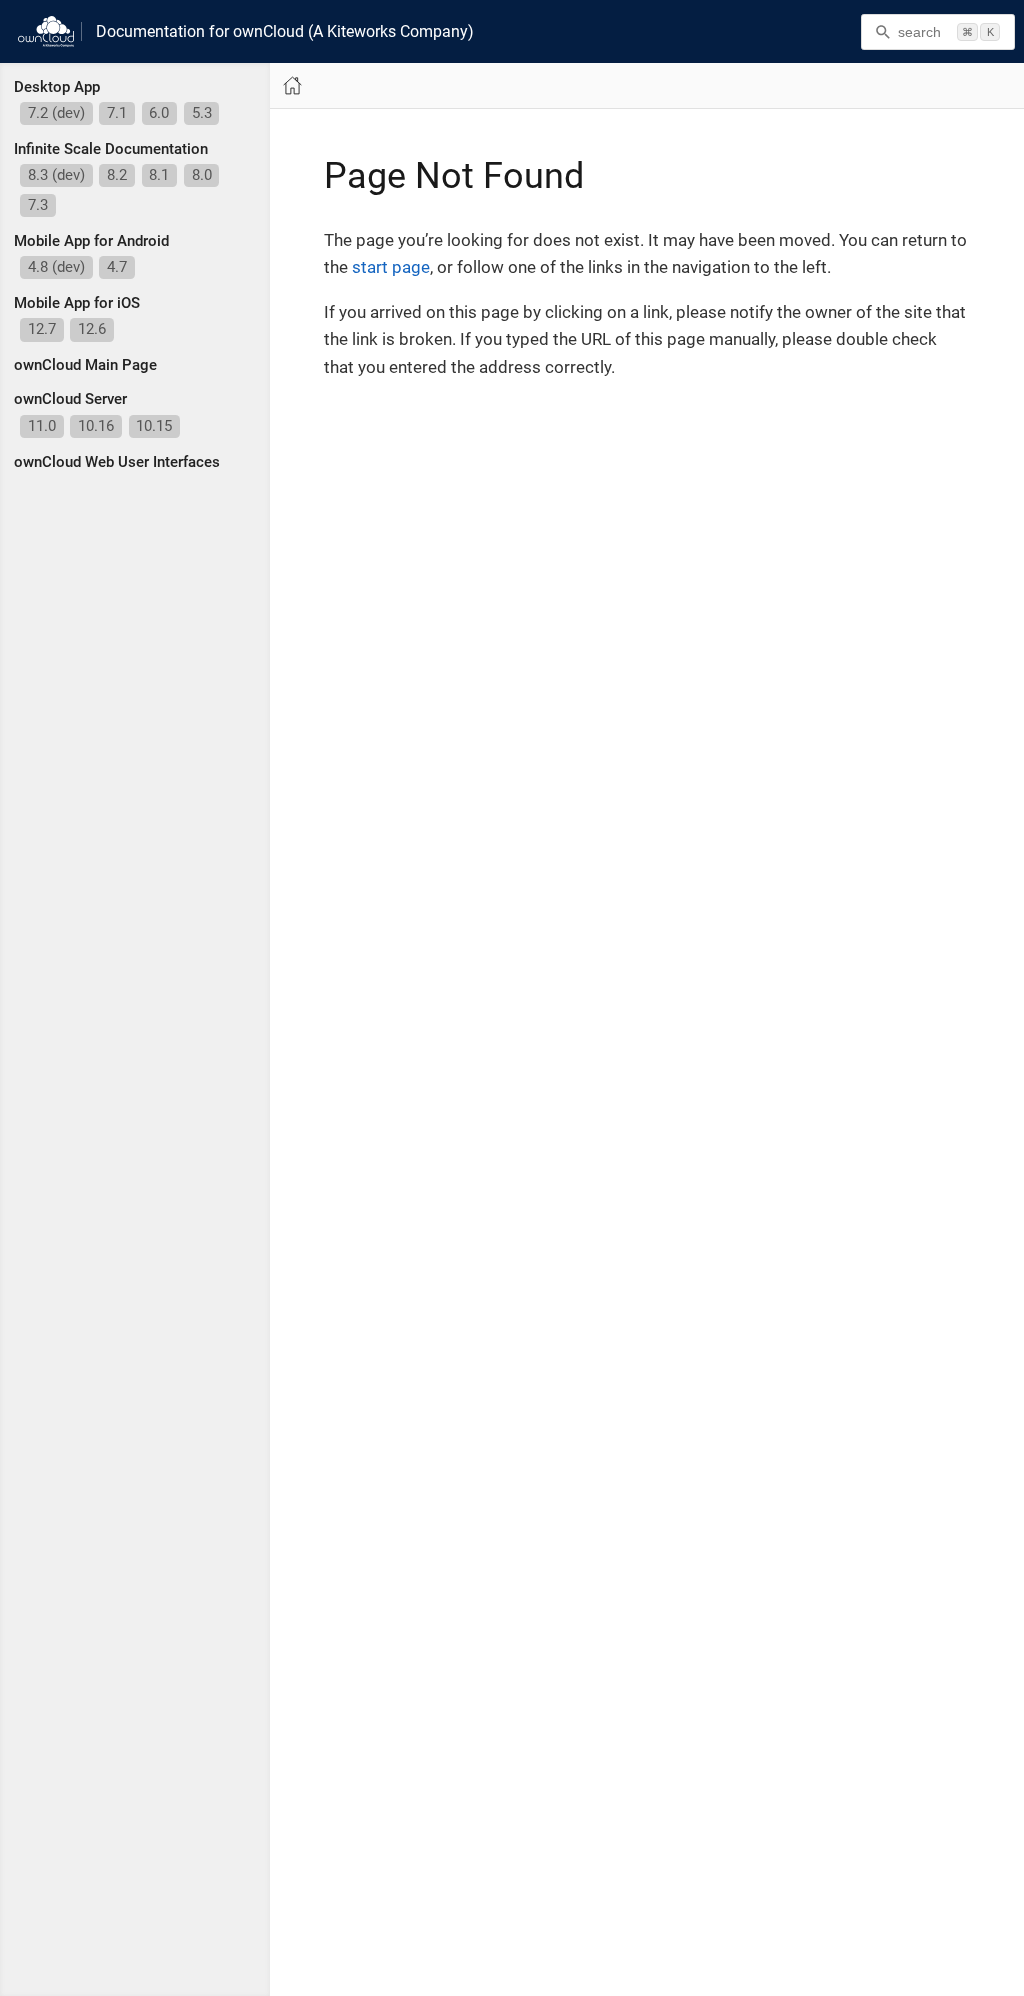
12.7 (42, 329)
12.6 (92, 329)
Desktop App (57, 87)
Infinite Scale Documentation (111, 149)
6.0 (159, 113)
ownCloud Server (70, 399)
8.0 (202, 175)
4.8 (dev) (56, 267)
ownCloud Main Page (85, 365)
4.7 (117, 267)
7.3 (38, 205)
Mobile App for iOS (77, 303)
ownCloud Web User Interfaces (117, 462)
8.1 (159, 175)
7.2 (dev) (56, 113)
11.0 (42, 426)
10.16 (96, 426)
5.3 (202, 113)
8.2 (117, 175)
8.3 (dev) (56, 175)
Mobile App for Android (91, 241)
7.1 (117, 113)
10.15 (154, 426)
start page (391, 267)
